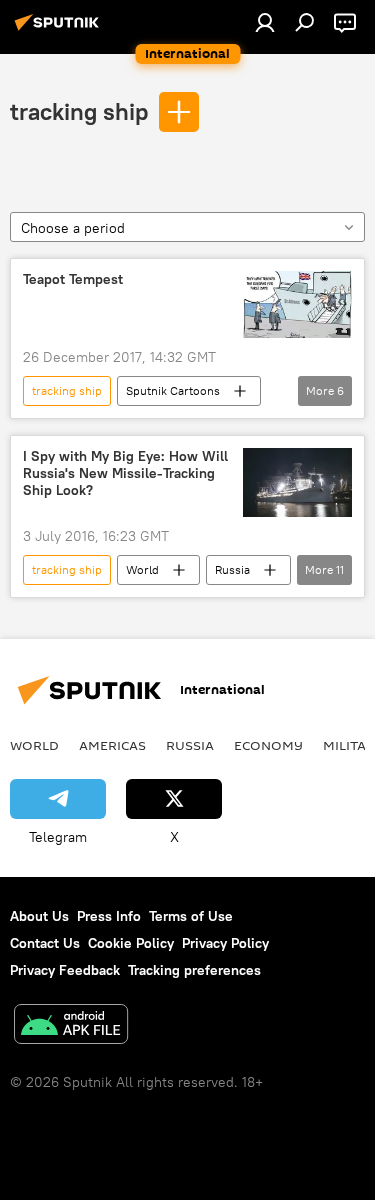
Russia (232, 569)
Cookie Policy (131, 943)
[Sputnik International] (60, 30)
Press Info (109, 916)
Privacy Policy (225, 943)
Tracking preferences (194, 970)
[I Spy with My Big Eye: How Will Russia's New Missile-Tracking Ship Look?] (297, 482)
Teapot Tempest (73, 279)
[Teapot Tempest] (297, 305)
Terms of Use (191, 916)
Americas (112, 745)
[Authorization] (265, 22)
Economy (268, 745)
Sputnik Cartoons (173, 390)
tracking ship (79, 111)
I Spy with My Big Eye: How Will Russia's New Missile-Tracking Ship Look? (125, 473)
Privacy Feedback (65, 970)
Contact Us (45, 943)
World (142, 569)
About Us (39, 916)
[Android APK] (71, 1026)
